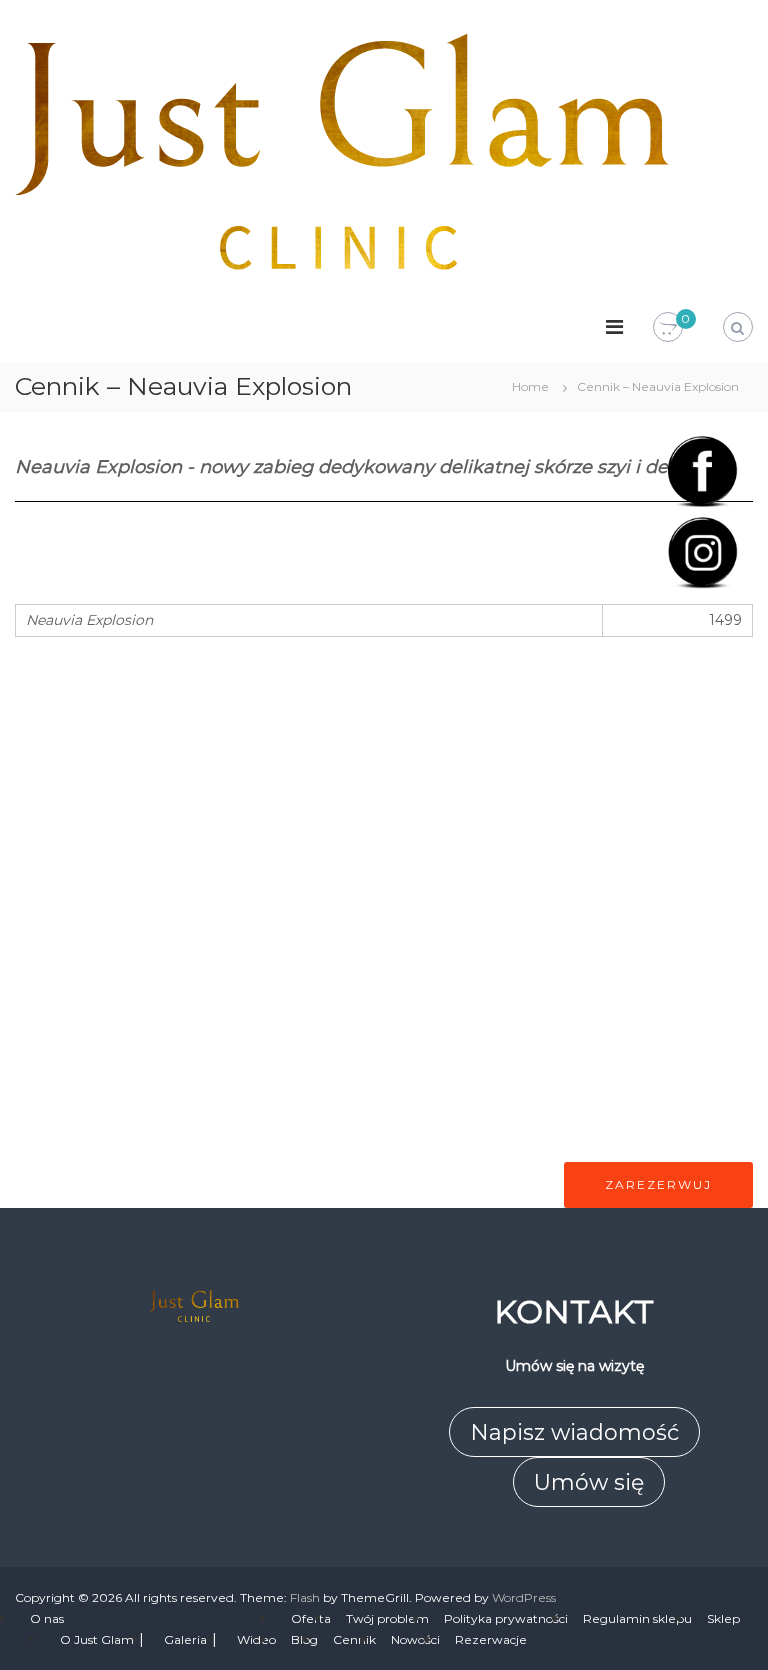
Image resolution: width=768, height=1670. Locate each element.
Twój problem (387, 1618)
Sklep (723, 1618)
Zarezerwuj (658, 1184)
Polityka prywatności (506, 1618)
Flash (305, 1597)
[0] (668, 328)
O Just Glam (97, 1639)
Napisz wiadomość (574, 1432)
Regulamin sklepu (637, 1618)
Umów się (589, 1482)
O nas (47, 1618)
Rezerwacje (491, 1639)
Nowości (415, 1639)
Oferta (311, 1618)
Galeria (185, 1639)
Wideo (256, 1639)
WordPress (524, 1597)
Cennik (354, 1639)
